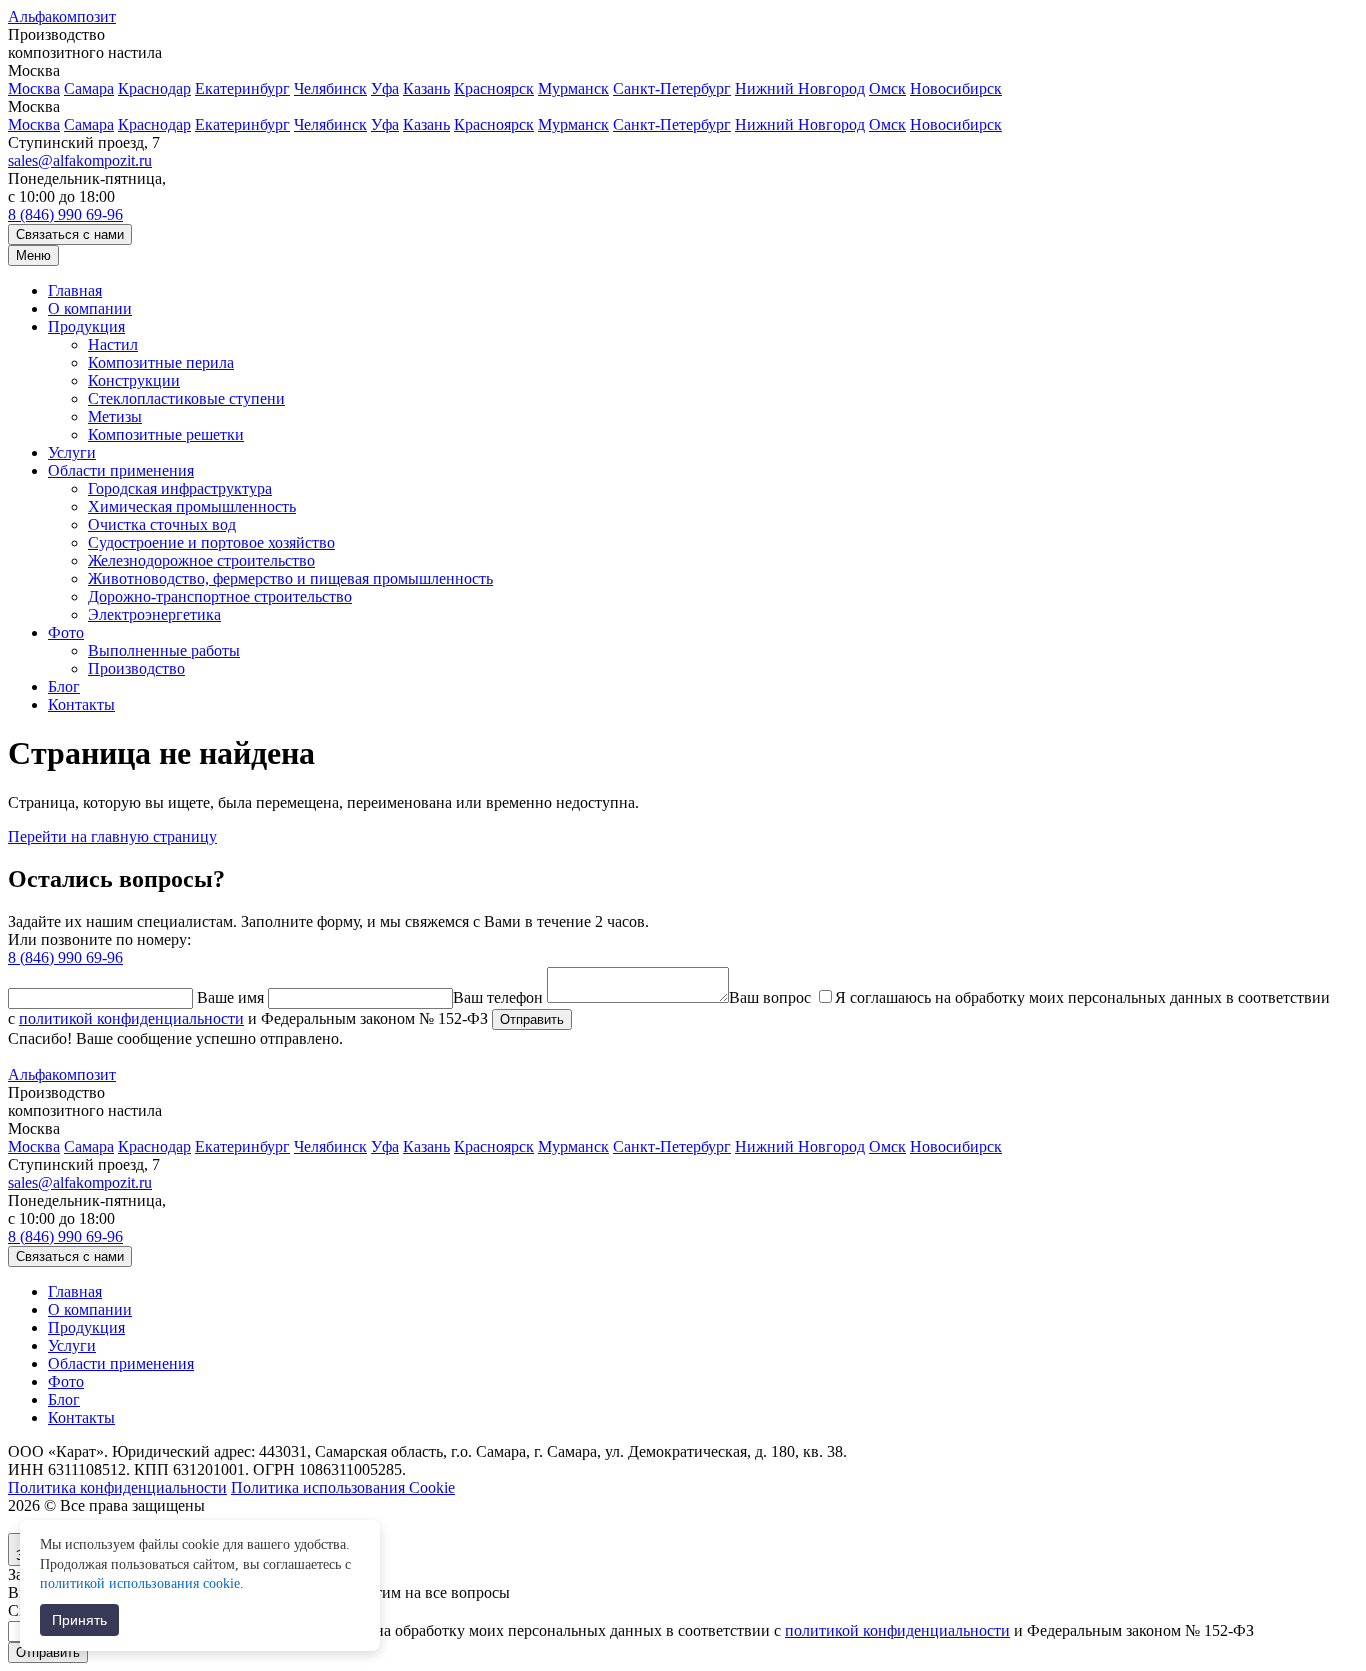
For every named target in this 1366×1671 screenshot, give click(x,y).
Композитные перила (161, 362)
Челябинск (330, 88)
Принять (79, 1620)
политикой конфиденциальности (131, 1018)
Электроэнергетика (154, 614)
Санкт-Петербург (672, 88)
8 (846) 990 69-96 (65, 214)
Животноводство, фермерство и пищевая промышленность (290, 578)
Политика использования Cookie (343, 1487)
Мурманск (573, 88)
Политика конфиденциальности (117, 1487)
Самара (89, 88)
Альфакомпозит (62, 16)
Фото (66, 632)
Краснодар (154, 88)
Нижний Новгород (800, 88)
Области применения (121, 470)
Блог (64, 686)
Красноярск (494, 88)
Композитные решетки (166, 434)
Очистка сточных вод (162, 524)
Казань (426, 88)
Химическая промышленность (192, 506)
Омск (887, 88)
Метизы (115, 416)
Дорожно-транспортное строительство (220, 596)
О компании (90, 308)
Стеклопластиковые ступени (186, 398)
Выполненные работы (164, 650)
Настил (113, 344)
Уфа (385, 88)
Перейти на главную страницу (112, 836)
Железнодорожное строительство (201, 560)
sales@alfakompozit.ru (80, 160)
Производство (136, 668)
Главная (75, 290)
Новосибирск (956, 88)
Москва (34, 88)
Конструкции (134, 380)
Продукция (86, 326)
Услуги (72, 452)
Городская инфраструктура (180, 488)
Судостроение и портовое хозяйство (211, 542)
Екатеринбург (242, 88)
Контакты (81, 704)
